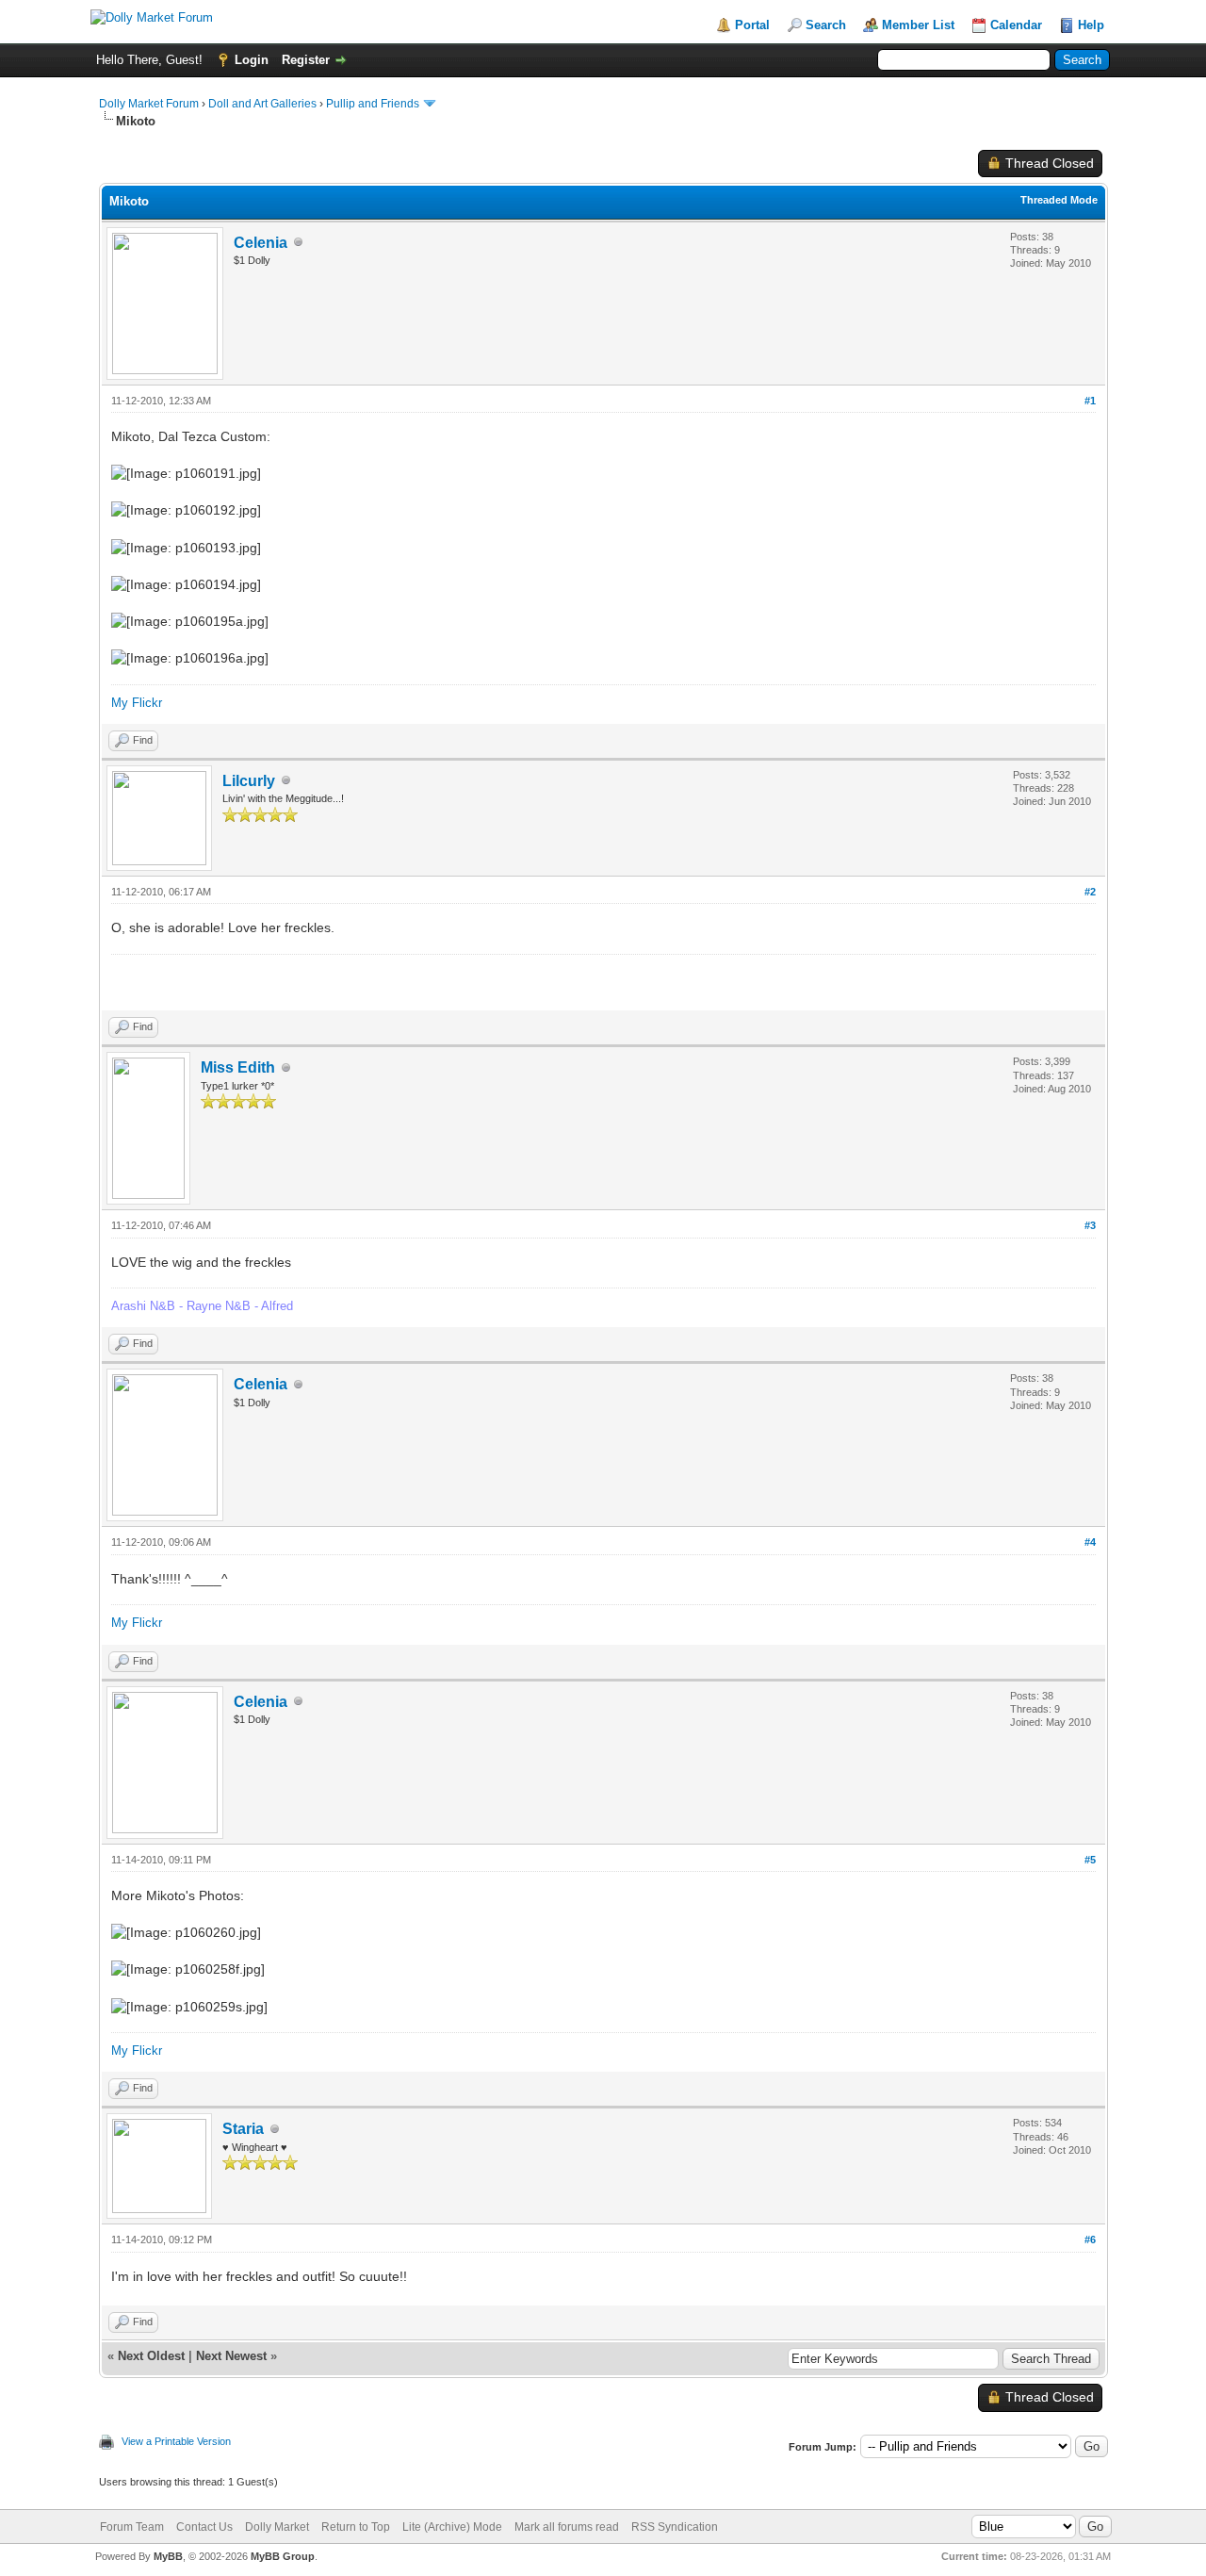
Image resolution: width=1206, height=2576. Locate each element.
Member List (918, 25)
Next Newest (231, 2356)
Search (826, 25)
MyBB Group (283, 2556)
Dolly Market (277, 2527)
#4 (1090, 1542)
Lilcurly (249, 781)
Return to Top (356, 2527)
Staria (243, 2129)
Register (306, 60)
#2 (1090, 892)
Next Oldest (151, 2356)
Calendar (1016, 25)
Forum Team (132, 2527)
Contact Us (204, 2527)
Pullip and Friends (374, 104)
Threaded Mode (1059, 200)
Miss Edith (238, 1067)
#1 (1090, 401)
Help (1091, 25)
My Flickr (137, 703)
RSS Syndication (675, 2527)
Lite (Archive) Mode (452, 2527)
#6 (1090, 2240)
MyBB (168, 2556)
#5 (1090, 1860)
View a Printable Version (176, 2441)
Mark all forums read (567, 2527)
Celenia (261, 243)
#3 (1090, 1225)
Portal (752, 25)
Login (252, 60)
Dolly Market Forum (149, 104)
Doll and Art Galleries (262, 104)
